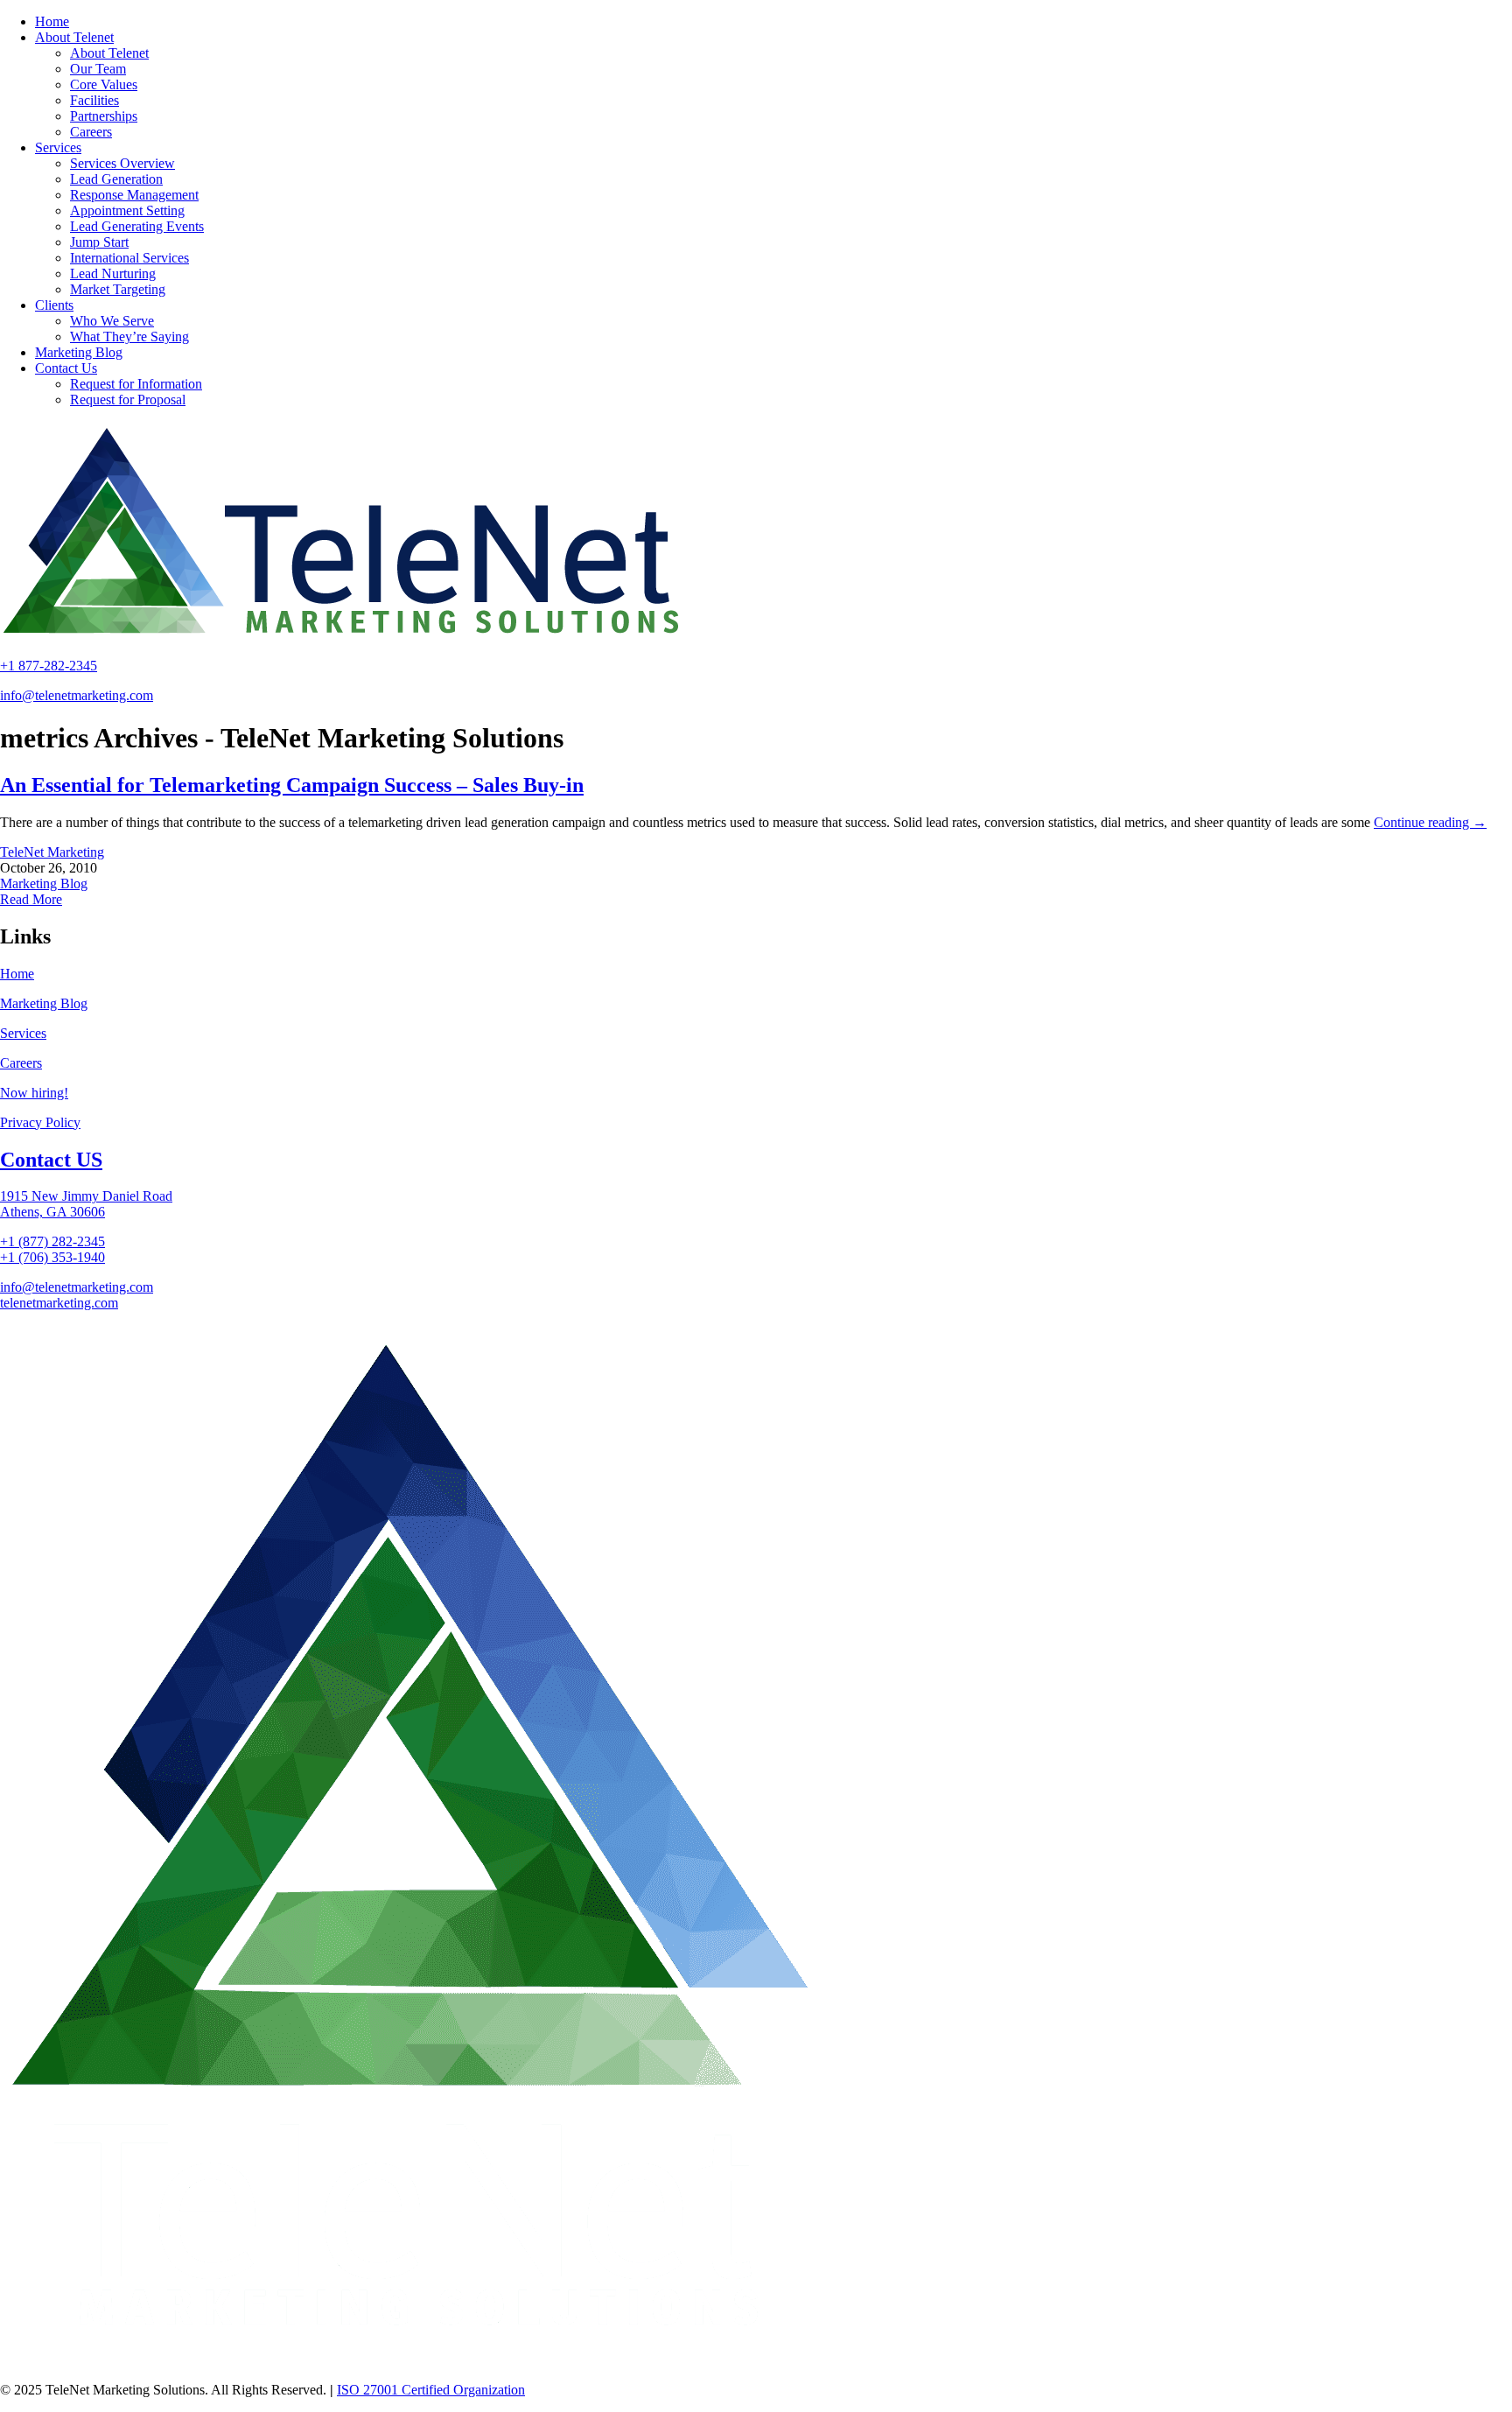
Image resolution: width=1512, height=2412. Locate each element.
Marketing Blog (44, 883)
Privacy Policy (40, 1122)
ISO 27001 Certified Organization (431, 2390)
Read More (31, 899)
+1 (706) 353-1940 (52, 1257)
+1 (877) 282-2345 (52, 1241)
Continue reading (1430, 822)
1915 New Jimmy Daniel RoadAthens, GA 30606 (86, 1204)
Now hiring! (34, 1093)
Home (17, 974)
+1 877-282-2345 (49, 666)
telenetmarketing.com (59, 1303)
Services (23, 1033)
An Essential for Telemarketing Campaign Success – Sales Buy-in (292, 785)
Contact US (51, 1160)
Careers (21, 1063)
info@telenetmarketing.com (77, 695)
